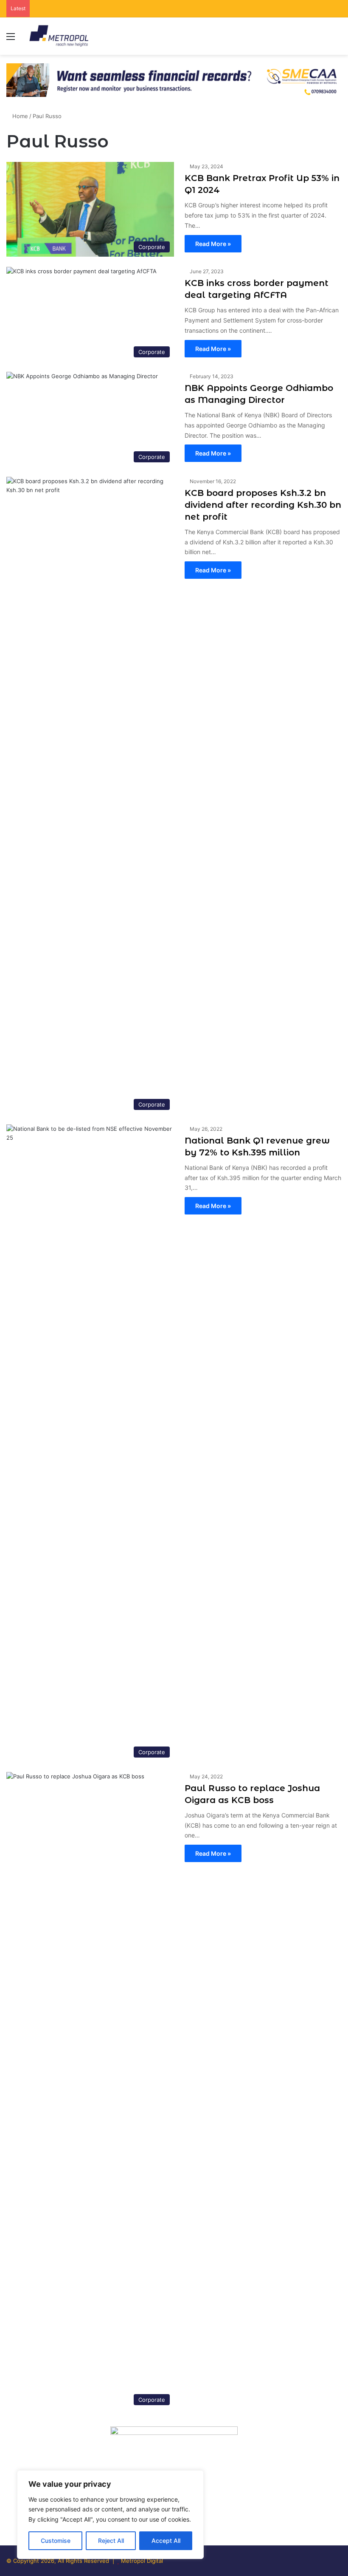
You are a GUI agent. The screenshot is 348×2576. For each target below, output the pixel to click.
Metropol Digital (142, 2561)
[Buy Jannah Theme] (174, 79)
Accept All (166, 2541)
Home (19, 116)
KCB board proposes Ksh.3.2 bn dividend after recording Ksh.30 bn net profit (263, 505)
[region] (110, 2515)
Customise (56, 2541)
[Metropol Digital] (59, 36)
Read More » (213, 244)
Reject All (111, 2541)
